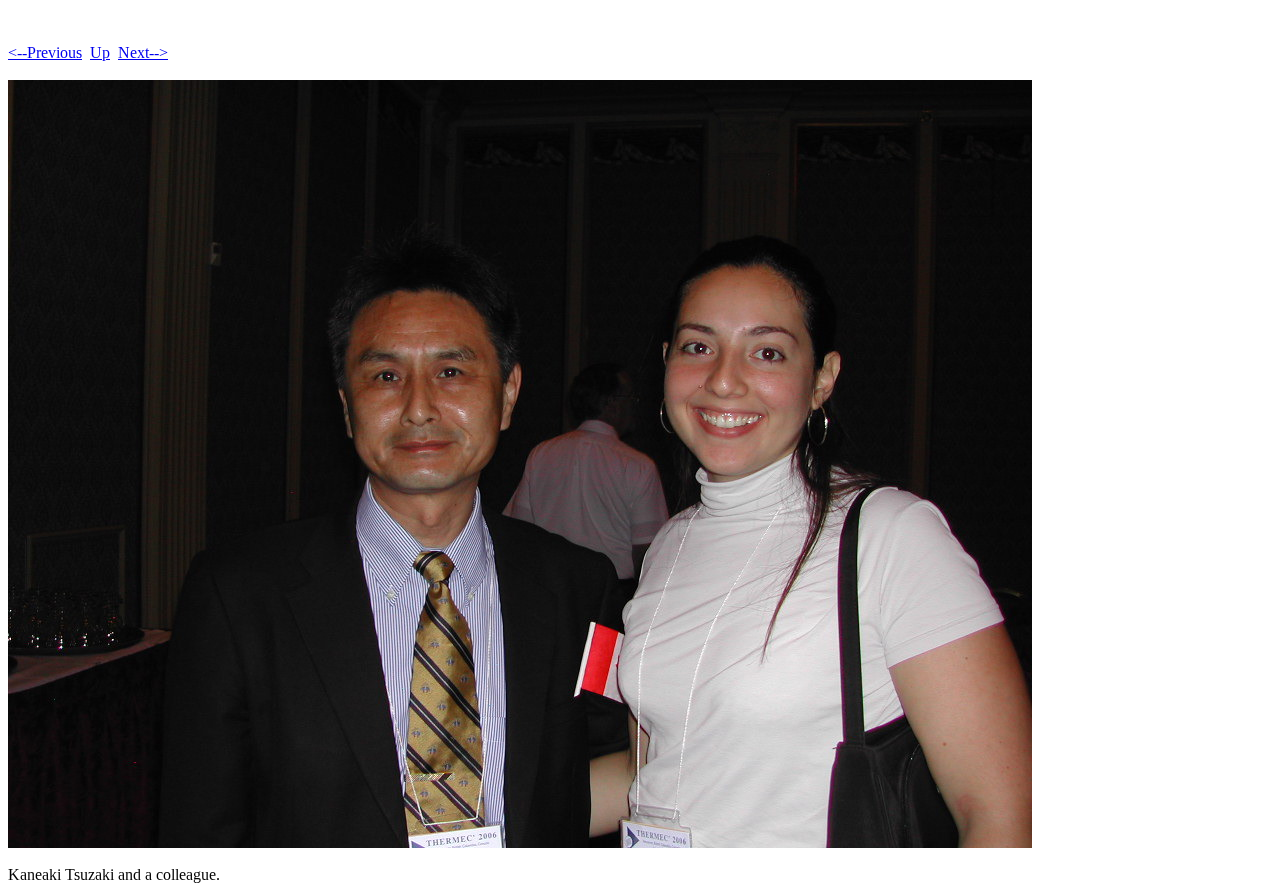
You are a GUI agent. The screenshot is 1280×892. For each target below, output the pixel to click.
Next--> (143, 52)
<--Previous (45, 52)
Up (100, 52)
